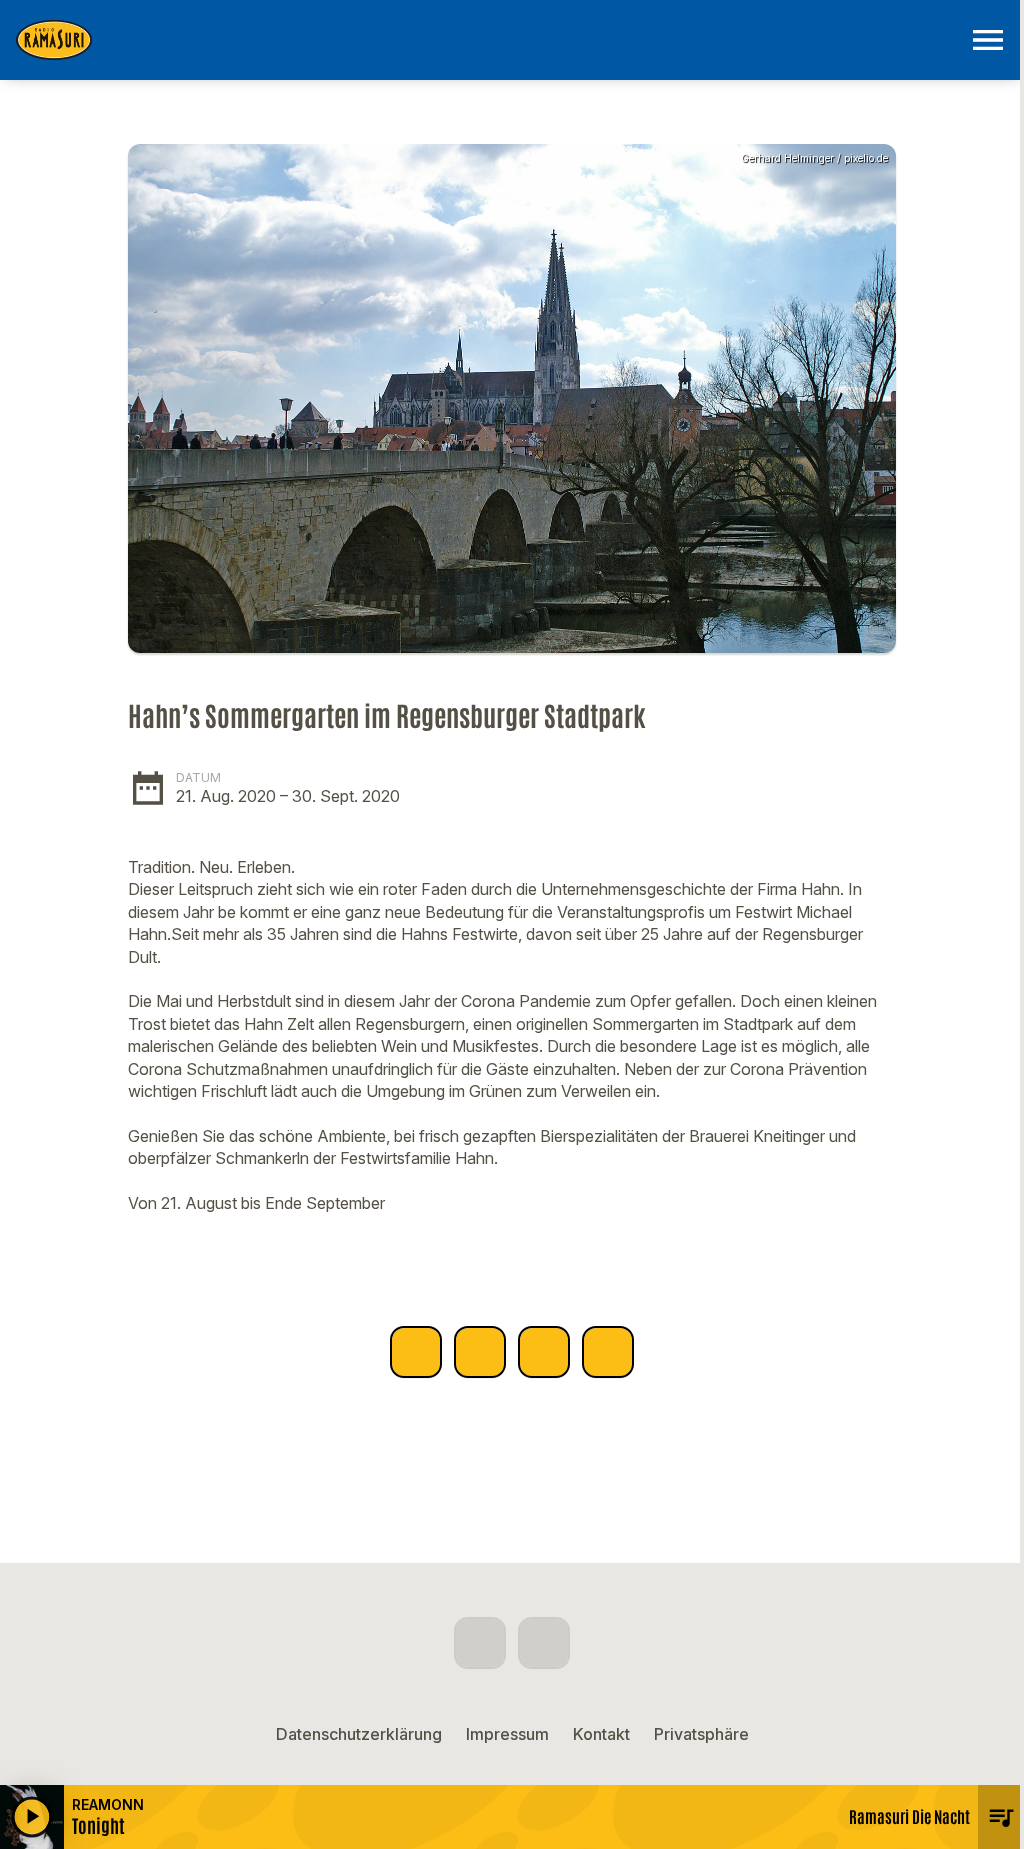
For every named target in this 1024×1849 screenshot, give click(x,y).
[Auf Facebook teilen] (416, 1352)
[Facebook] (480, 1643)
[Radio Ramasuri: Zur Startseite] (488, 40)
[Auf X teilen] (480, 1352)
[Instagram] (544, 1643)
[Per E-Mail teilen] (608, 1352)
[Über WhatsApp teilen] (544, 1352)
